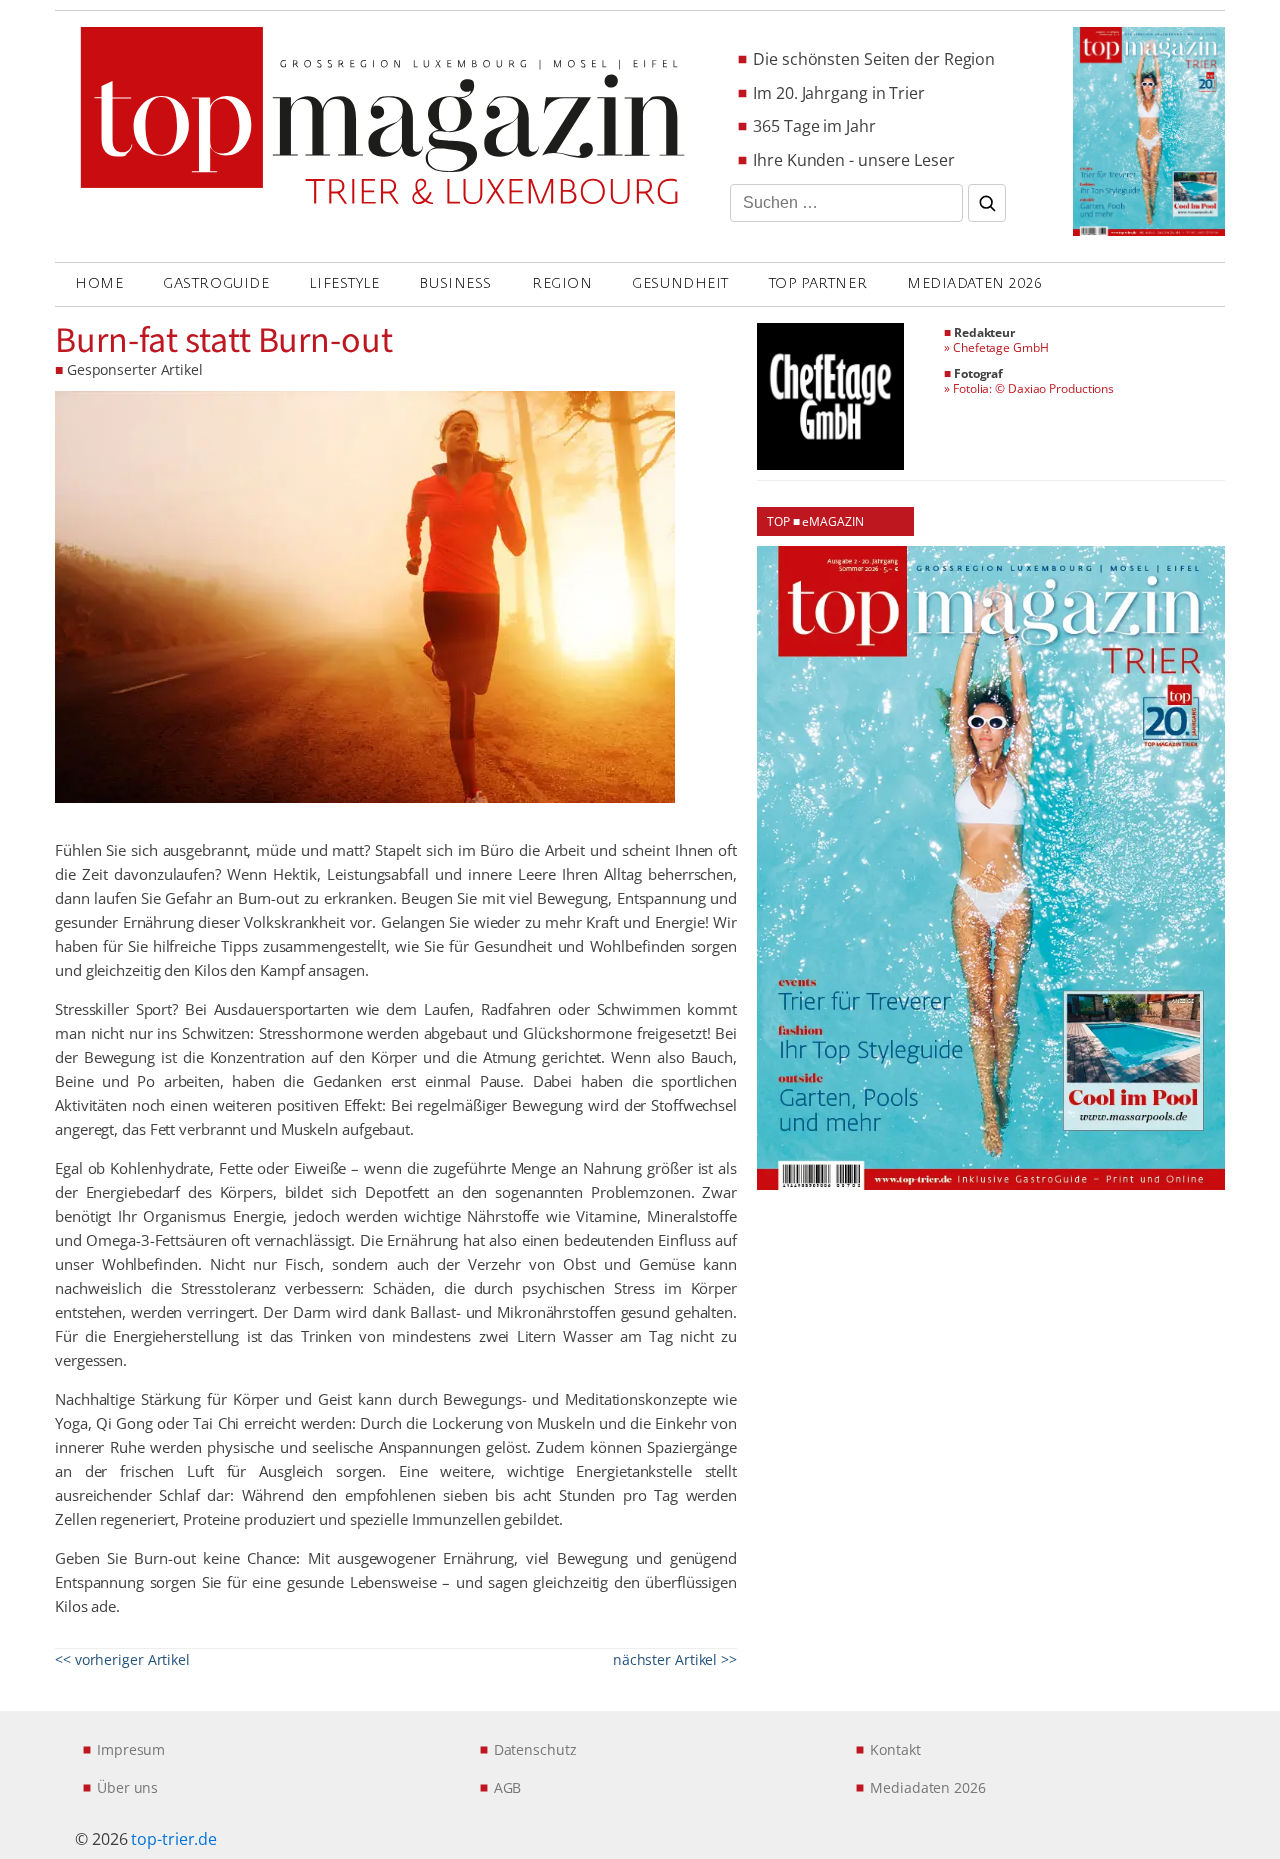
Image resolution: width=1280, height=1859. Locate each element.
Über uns (127, 1787)
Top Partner (818, 283)
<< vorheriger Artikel (122, 1659)
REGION (562, 283)
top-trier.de (174, 1839)
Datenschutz (535, 1749)
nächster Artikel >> (675, 1659)
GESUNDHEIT (680, 283)
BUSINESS (455, 283)
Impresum (131, 1749)
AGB (508, 1787)
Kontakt (895, 1749)
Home (99, 283)
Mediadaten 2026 (974, 283)
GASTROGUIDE (216, 283)
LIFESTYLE (344, 283)
